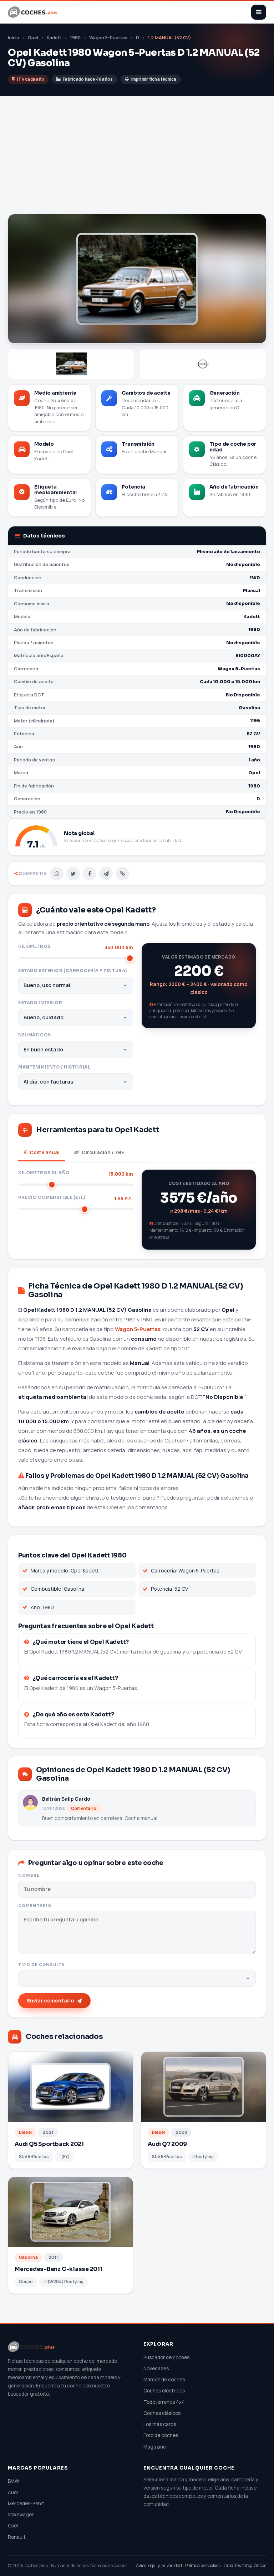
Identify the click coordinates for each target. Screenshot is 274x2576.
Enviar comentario (50, 2000)
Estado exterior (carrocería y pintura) (73, 971)
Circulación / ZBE (103, 1152)
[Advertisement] (137, 160)
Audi (13, 2492)
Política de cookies (203, 2565)
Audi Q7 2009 (167, 2144)
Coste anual (45, 1152)
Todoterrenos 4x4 (164, 2402)
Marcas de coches (164, 2380)
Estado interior (40, 1003)
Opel (33, 38)
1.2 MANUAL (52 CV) (169, 38)
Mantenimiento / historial (54, 1067)
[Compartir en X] (73, 874)
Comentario (35, 1906)
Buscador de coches (166, 2357)
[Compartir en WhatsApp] (57, 874)
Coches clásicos (162, 2413)
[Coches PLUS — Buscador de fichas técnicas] (33, 12)
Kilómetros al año (76, 1173)
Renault (17, 2537)
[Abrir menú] (259, 12)
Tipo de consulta (41, 1965)
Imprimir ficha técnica (154, 79)
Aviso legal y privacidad (159, 2565)
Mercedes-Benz (26, 2504)
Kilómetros (76, 947)
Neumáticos (35, 1035)
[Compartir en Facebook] (90, 874)
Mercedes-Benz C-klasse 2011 (59, 2269)
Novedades (156, 2369)
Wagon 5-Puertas (108, 38)
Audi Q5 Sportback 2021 (49, 2144)
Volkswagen (21, 2515)
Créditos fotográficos (245, 2565)
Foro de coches (161, 2435)
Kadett (54, 38)
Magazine (155, 2447)
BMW (14, 2481)
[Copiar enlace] (122, 874)
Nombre (29, 1875)
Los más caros (160, 2424)
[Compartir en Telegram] (106, 874)
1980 (75, 38)
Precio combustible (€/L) (76, 1198)
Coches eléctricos (164, 2391)
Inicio (14, 38)
